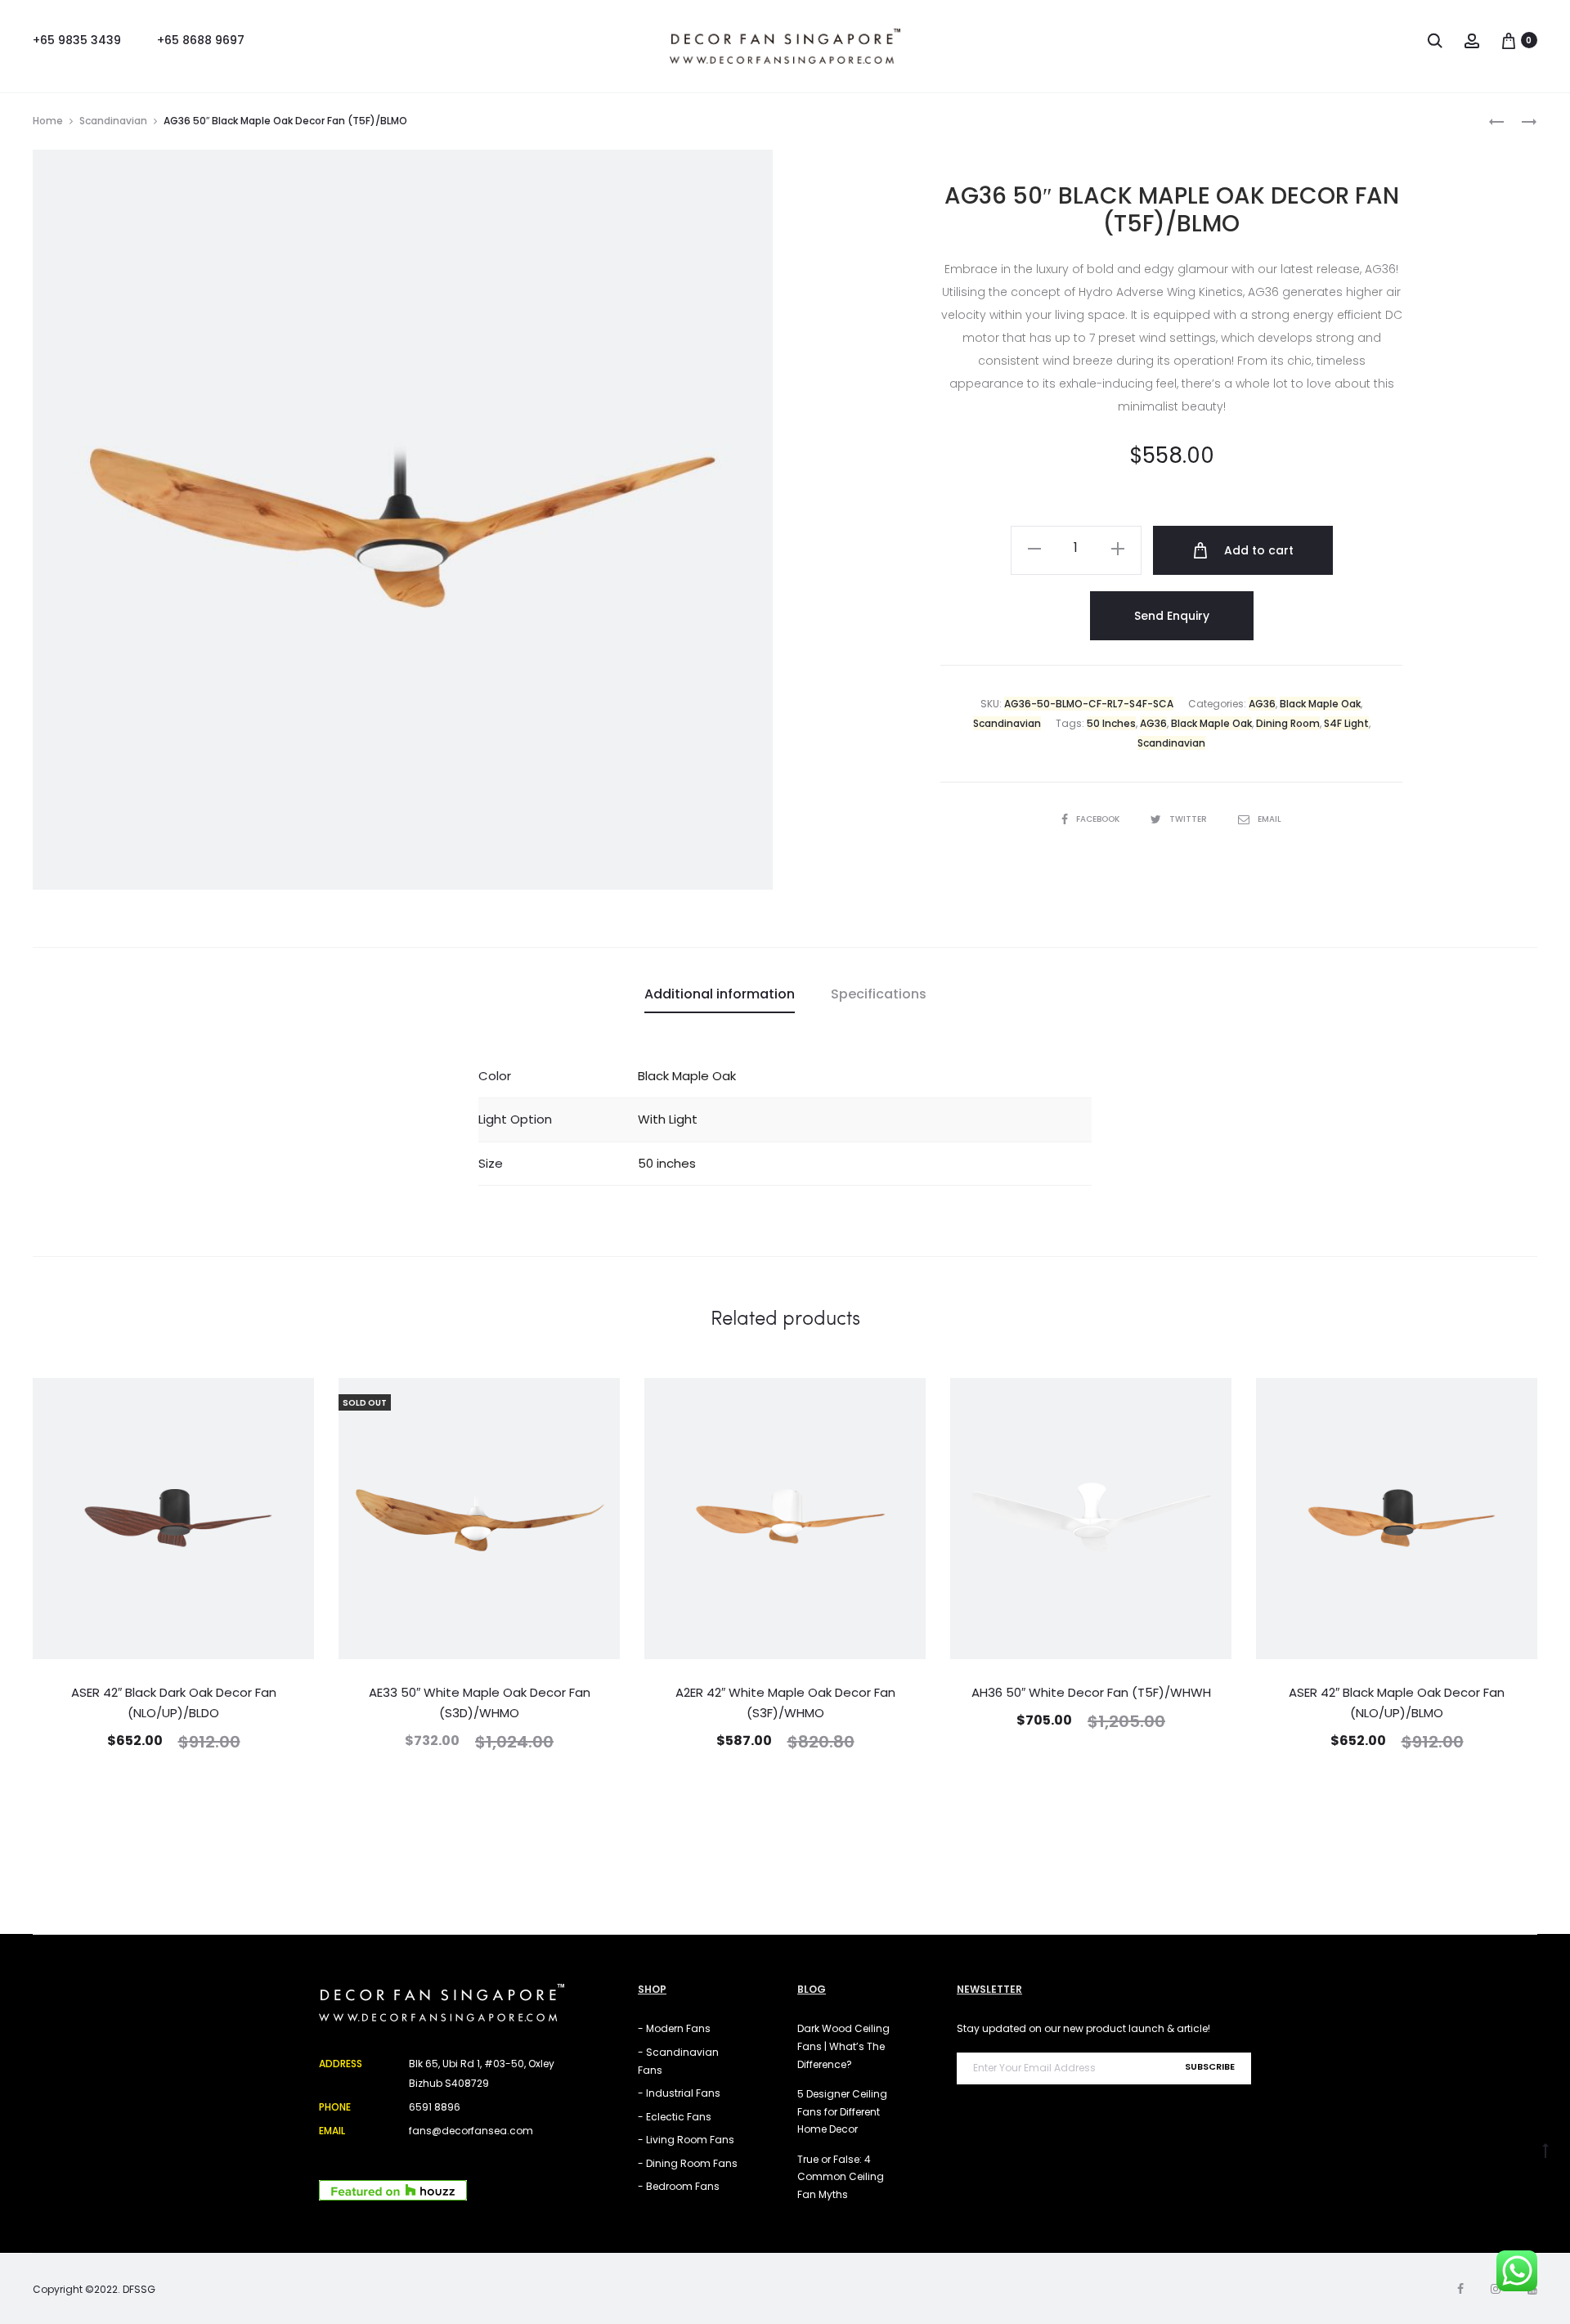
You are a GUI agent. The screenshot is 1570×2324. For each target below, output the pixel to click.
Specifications (879, 994)
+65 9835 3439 (77, 40)
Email (1269, 819)
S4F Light (1346, 723)
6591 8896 (435, 2107)
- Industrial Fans (679, 2093)
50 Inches (1111, 723)
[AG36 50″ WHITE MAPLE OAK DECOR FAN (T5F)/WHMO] (1521, 121)
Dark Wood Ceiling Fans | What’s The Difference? (843, 2046)
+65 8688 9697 (201, 40)
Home (48, 121)
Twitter (1189, 819)
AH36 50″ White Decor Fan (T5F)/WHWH (1091, 1692)
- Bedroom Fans (679, 2186)
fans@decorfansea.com (471, 2131)
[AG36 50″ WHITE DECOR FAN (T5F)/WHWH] (1496, 121)
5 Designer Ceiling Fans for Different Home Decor (842, 2111)
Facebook (1099, 819)
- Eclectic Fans (675, 2117)
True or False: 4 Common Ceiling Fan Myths (841, 2177)
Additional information (720, 994)
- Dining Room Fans (688, 2163)
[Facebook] (1460, 2289)
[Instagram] (1496, 2289)
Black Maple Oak (1320, 704)
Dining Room (1288, 723)
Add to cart (1257, 550)
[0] (1509, 40)
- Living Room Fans (686, 2140)
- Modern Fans (674, 2028)
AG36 (1262, 704)
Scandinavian (113, 121)
